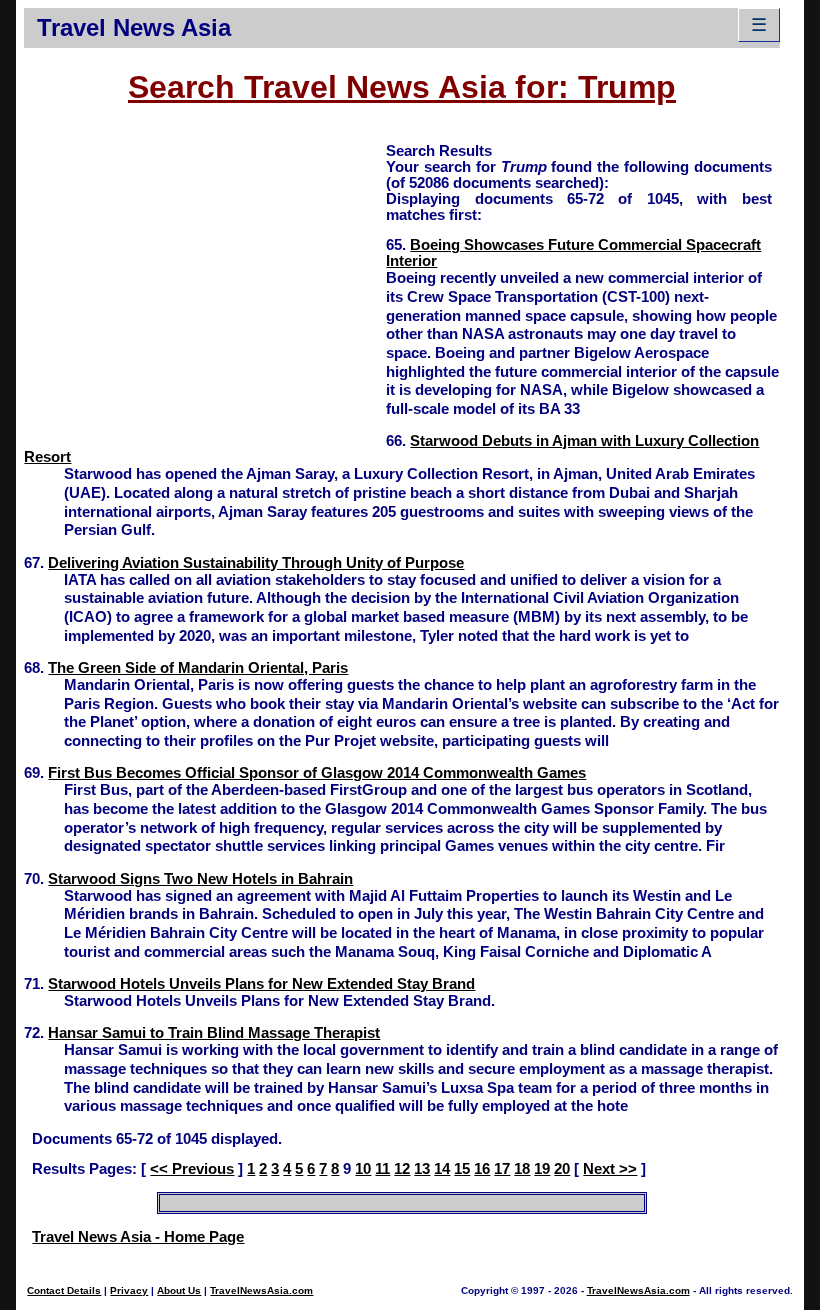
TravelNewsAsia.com (261, 1290)
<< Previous (192, 1169)
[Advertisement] (205, 281)
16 (482, 1169)
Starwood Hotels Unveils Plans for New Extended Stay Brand (261, 984)
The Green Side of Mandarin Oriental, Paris (198, 668)
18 (522, 1169)
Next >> (610, 1169)
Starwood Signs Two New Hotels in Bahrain (200, 879)
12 (402, 1169)
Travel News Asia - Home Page (138, 1237)
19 (542, 1169)
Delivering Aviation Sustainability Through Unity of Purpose (256, 563)
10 (363, 1169)
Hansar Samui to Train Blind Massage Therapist (214, 1033)
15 (462, 1169)
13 (422, 1169)
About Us (179, 1290)
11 (382, 1169)
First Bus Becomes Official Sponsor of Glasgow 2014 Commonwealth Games (317, 773)
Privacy (129, 1290)
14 (442, 1169)
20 (562, 1169)
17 (502, 1169)
